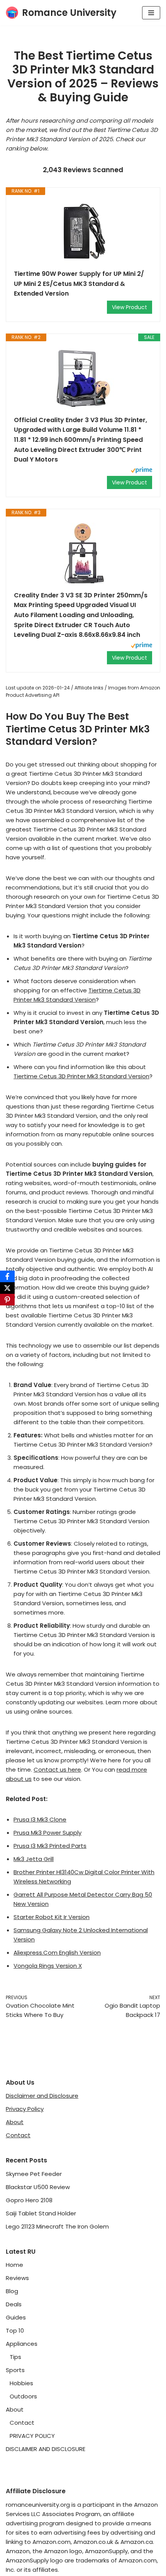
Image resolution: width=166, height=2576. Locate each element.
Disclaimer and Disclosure (42, 2096)
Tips (15, 2357)
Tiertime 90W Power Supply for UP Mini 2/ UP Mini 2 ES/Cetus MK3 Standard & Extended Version (79, 284)
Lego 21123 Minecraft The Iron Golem (57, 2226)
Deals (14, 2304)
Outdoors (23, 2396)
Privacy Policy (25, 2109)
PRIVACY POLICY (32, 2436)
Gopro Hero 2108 (29, 2200)
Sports (15, 2370)
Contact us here (57, 1770)
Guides (16, 2317)
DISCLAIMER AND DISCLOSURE (46, 2449)
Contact (18, 2135)
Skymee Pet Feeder (34, 2174)
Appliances (22, 2344)
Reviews (17, 2278)
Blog (12, 2291)
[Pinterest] (7, 1300)
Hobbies (21, 2383)
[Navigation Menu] (151, 13)
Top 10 (15, 2331)
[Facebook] (7, 1276)
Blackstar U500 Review (38, 2187)
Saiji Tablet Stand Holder (41, 2213)
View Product (130, 307)
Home (14, 2265)
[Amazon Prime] (141, 471)
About (15, 2122)
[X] (7, 1288)
